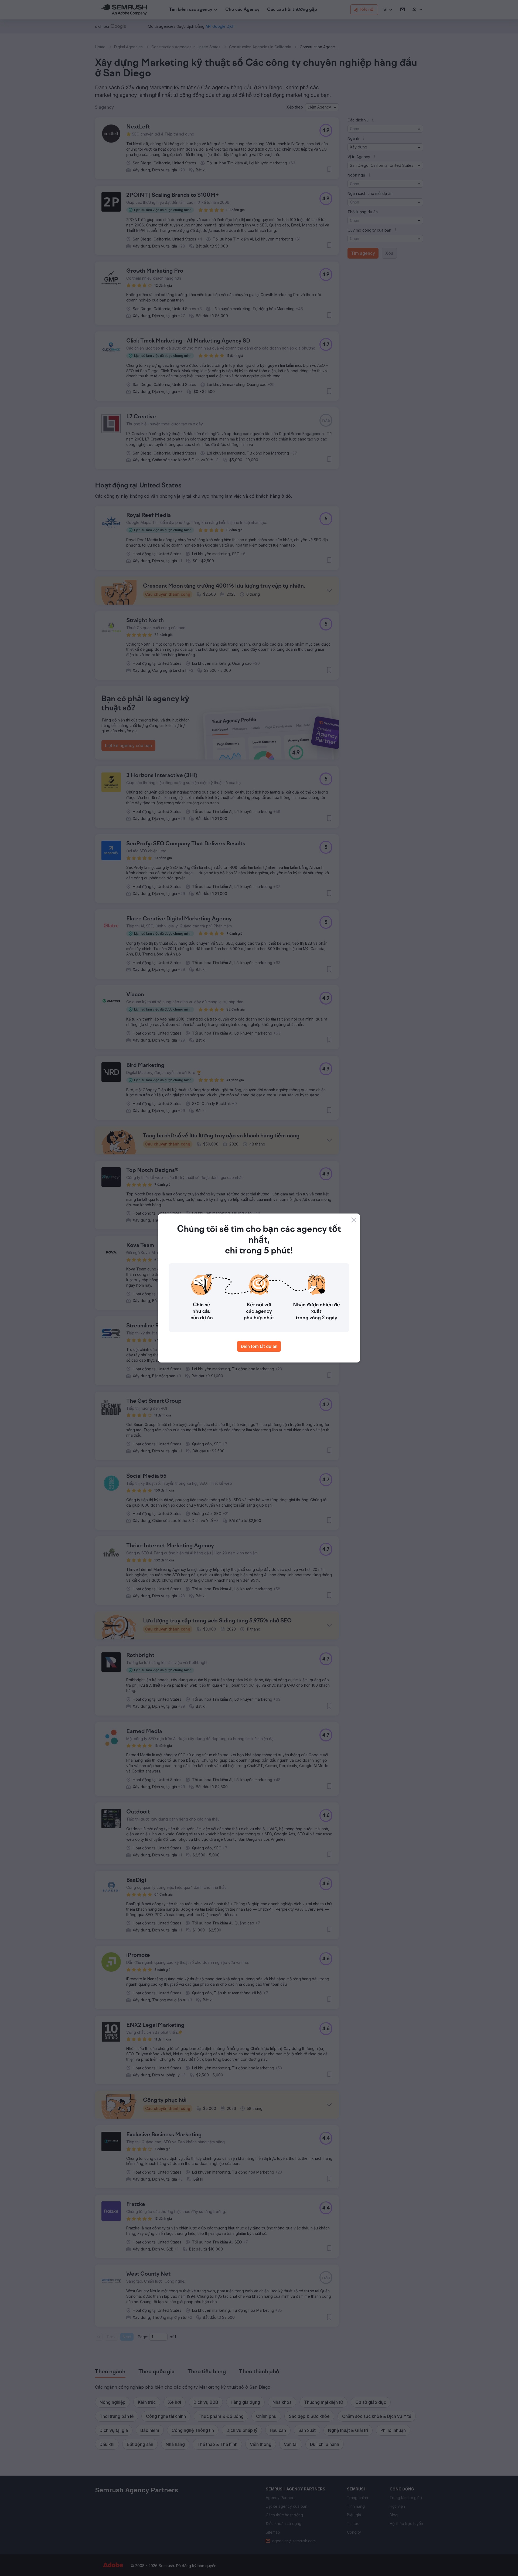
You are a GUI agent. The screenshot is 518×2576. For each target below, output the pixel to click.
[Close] (354, 1220)
